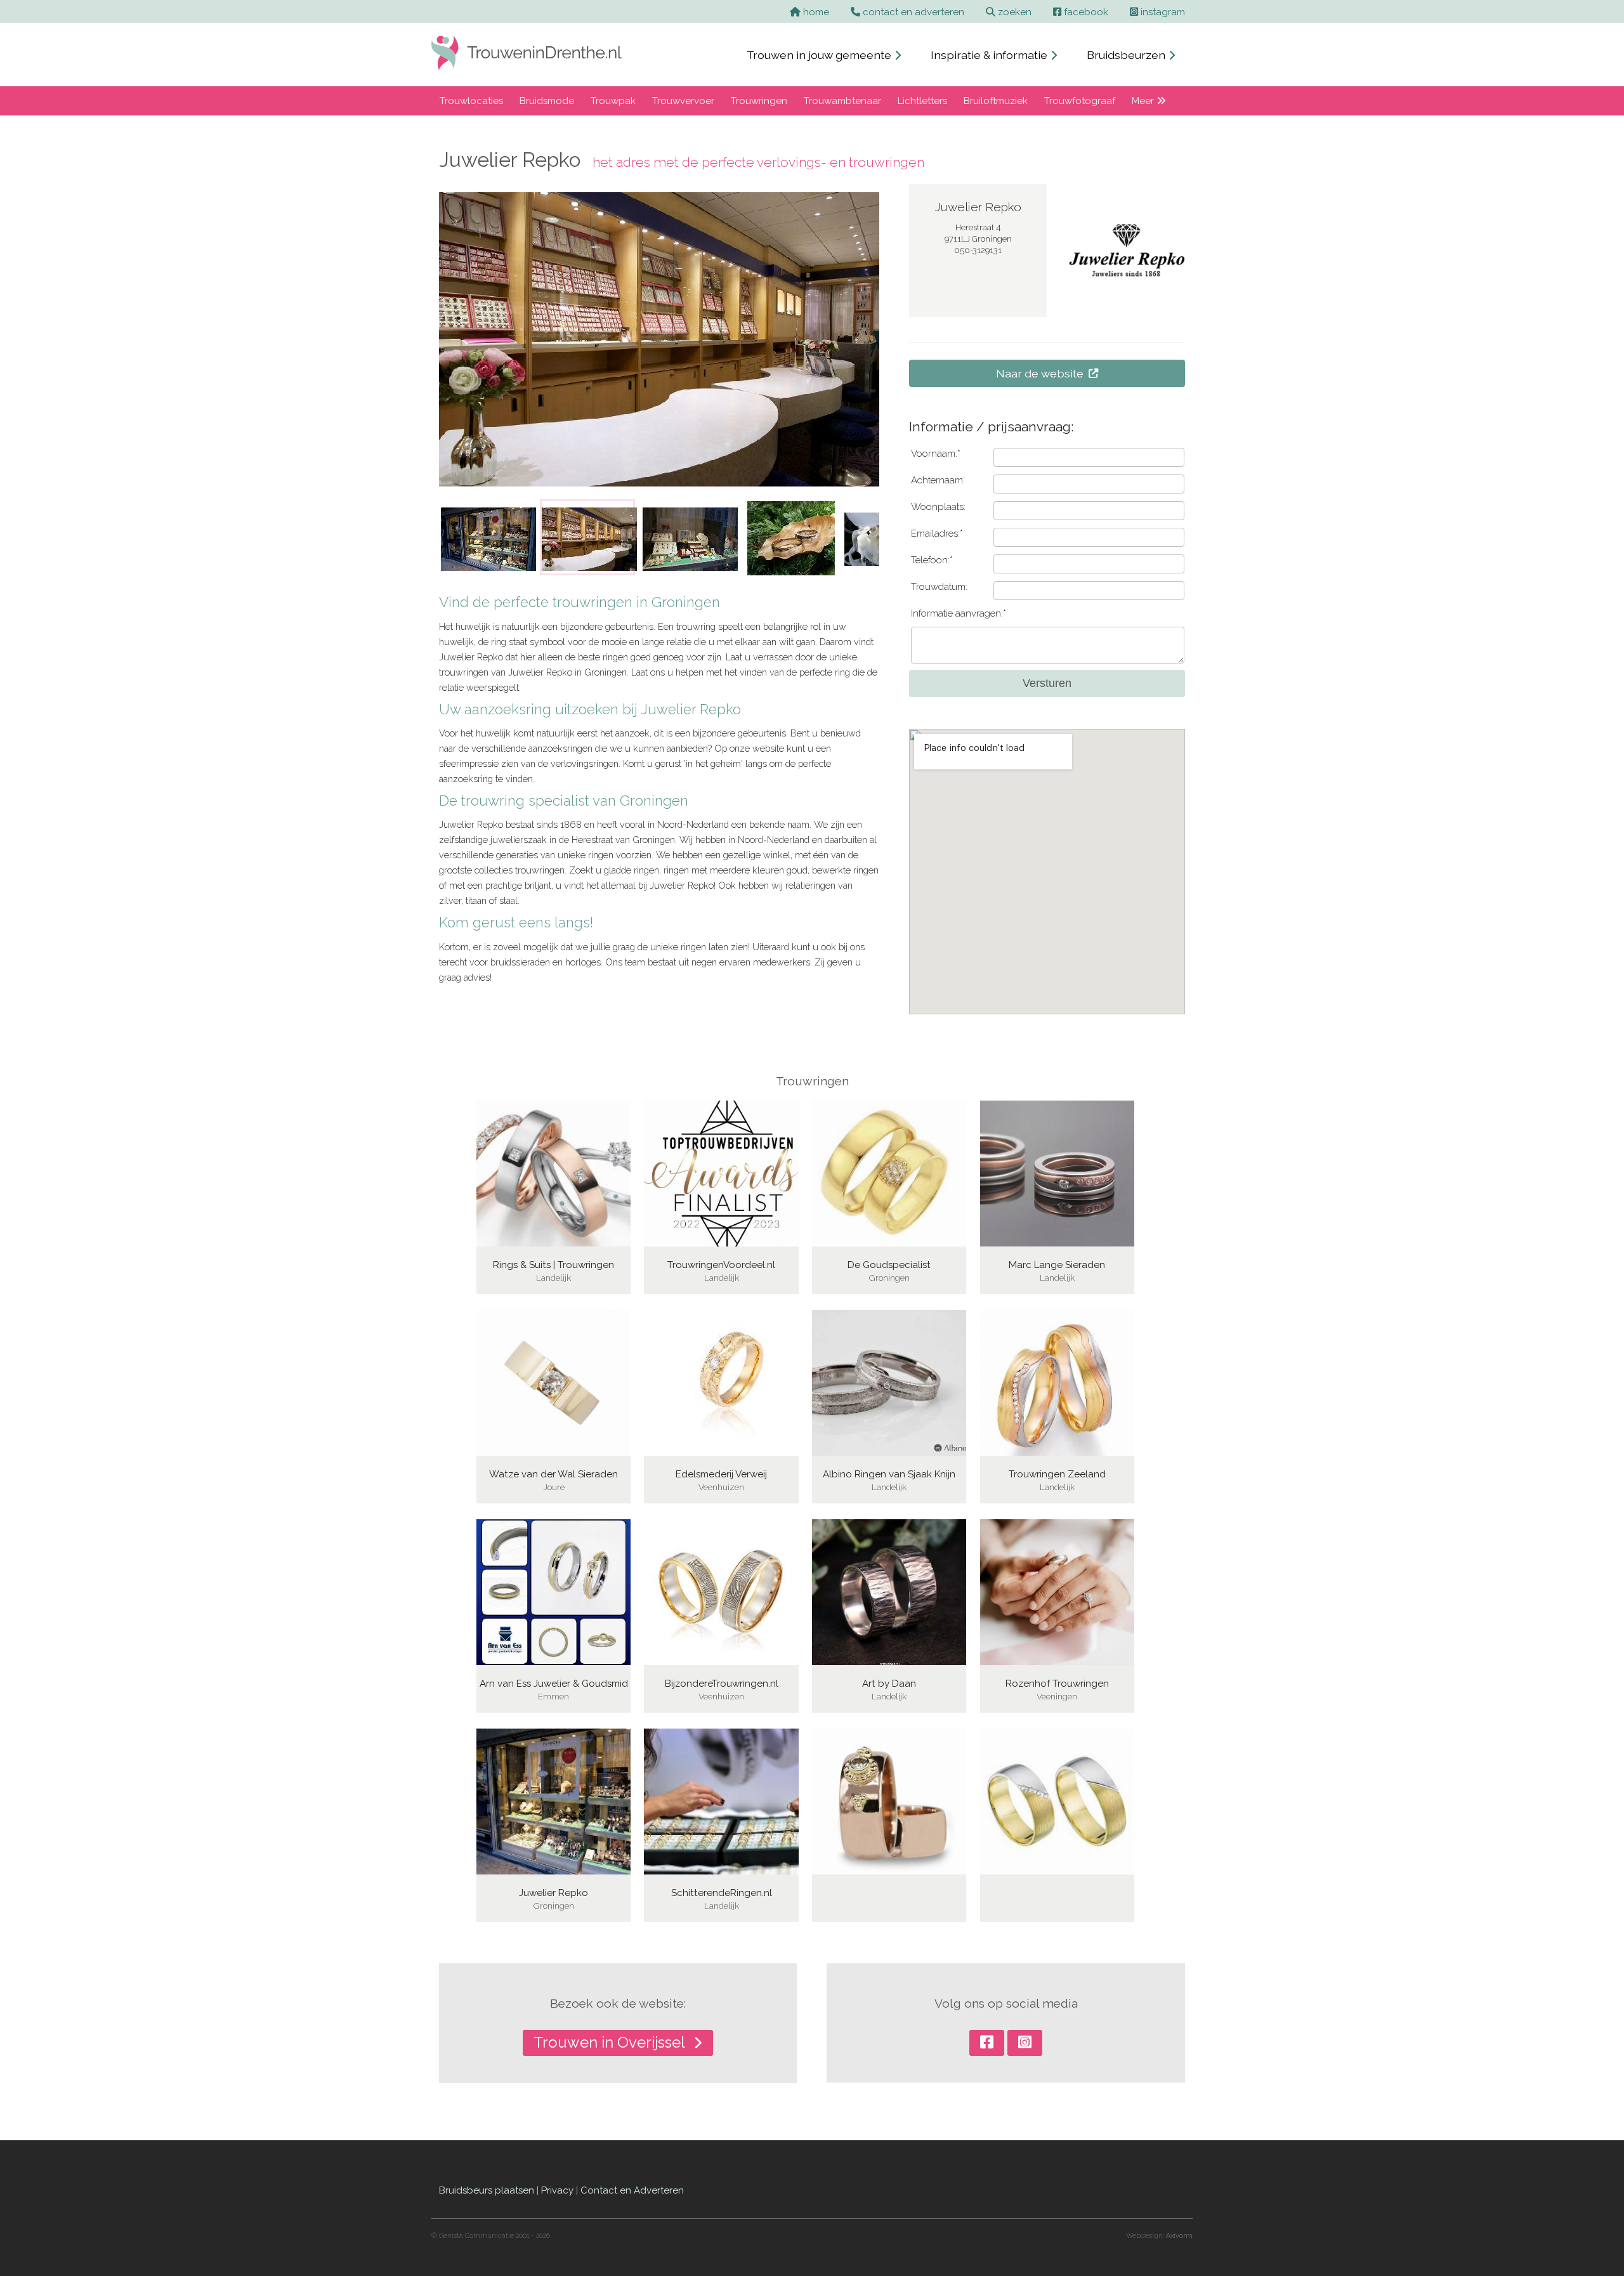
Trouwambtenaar (842, 101)
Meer (1144, 101)
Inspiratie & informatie (990, 55)
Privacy (557, 2190)
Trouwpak (613, 101)
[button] (457, 537)
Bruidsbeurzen (1127, 55)
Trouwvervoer (683, 101)
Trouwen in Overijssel (611, 2042)
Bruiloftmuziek (996, 101)
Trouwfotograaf (1080, 101)
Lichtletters (922, 101)
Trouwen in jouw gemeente (820, 55)
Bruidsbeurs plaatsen (487, 2190)
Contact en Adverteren (632, 2190)
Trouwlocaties (471, 101)
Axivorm (1179, 2236)
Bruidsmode (547, 101)
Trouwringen (759, 101)
